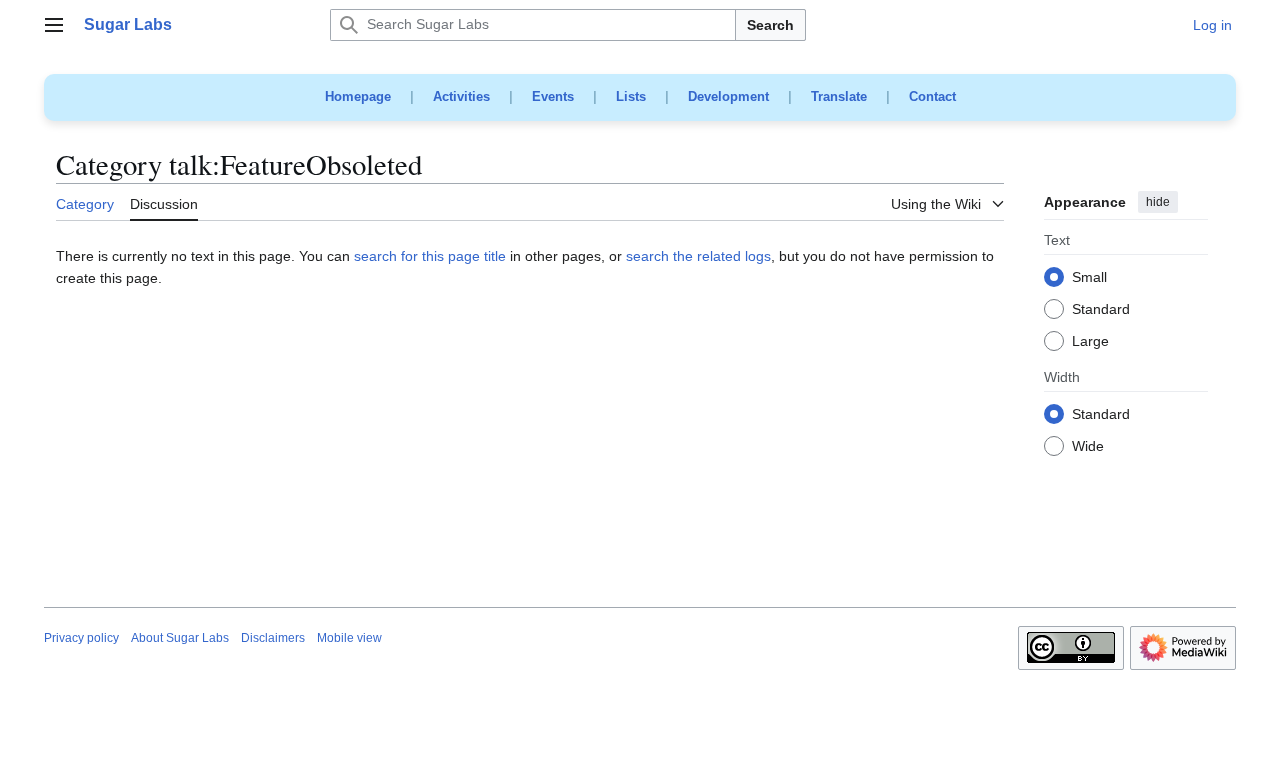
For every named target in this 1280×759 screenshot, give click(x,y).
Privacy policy (81, 638)
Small (1089, 278)
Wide (1088, 447)
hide (1158, 202)
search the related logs (698, 256)
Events (553, 96)
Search (770, 25)
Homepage (358, 96)
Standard (1101, 310)
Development (728, 96)
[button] (54, 25)
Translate (839, 96)
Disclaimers (273, 638)
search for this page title (430, 256)
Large (1090, 342)
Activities (461, 96)
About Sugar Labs (180, 638)
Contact (932, 96)
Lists (631, 96)
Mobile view (349, 638)
